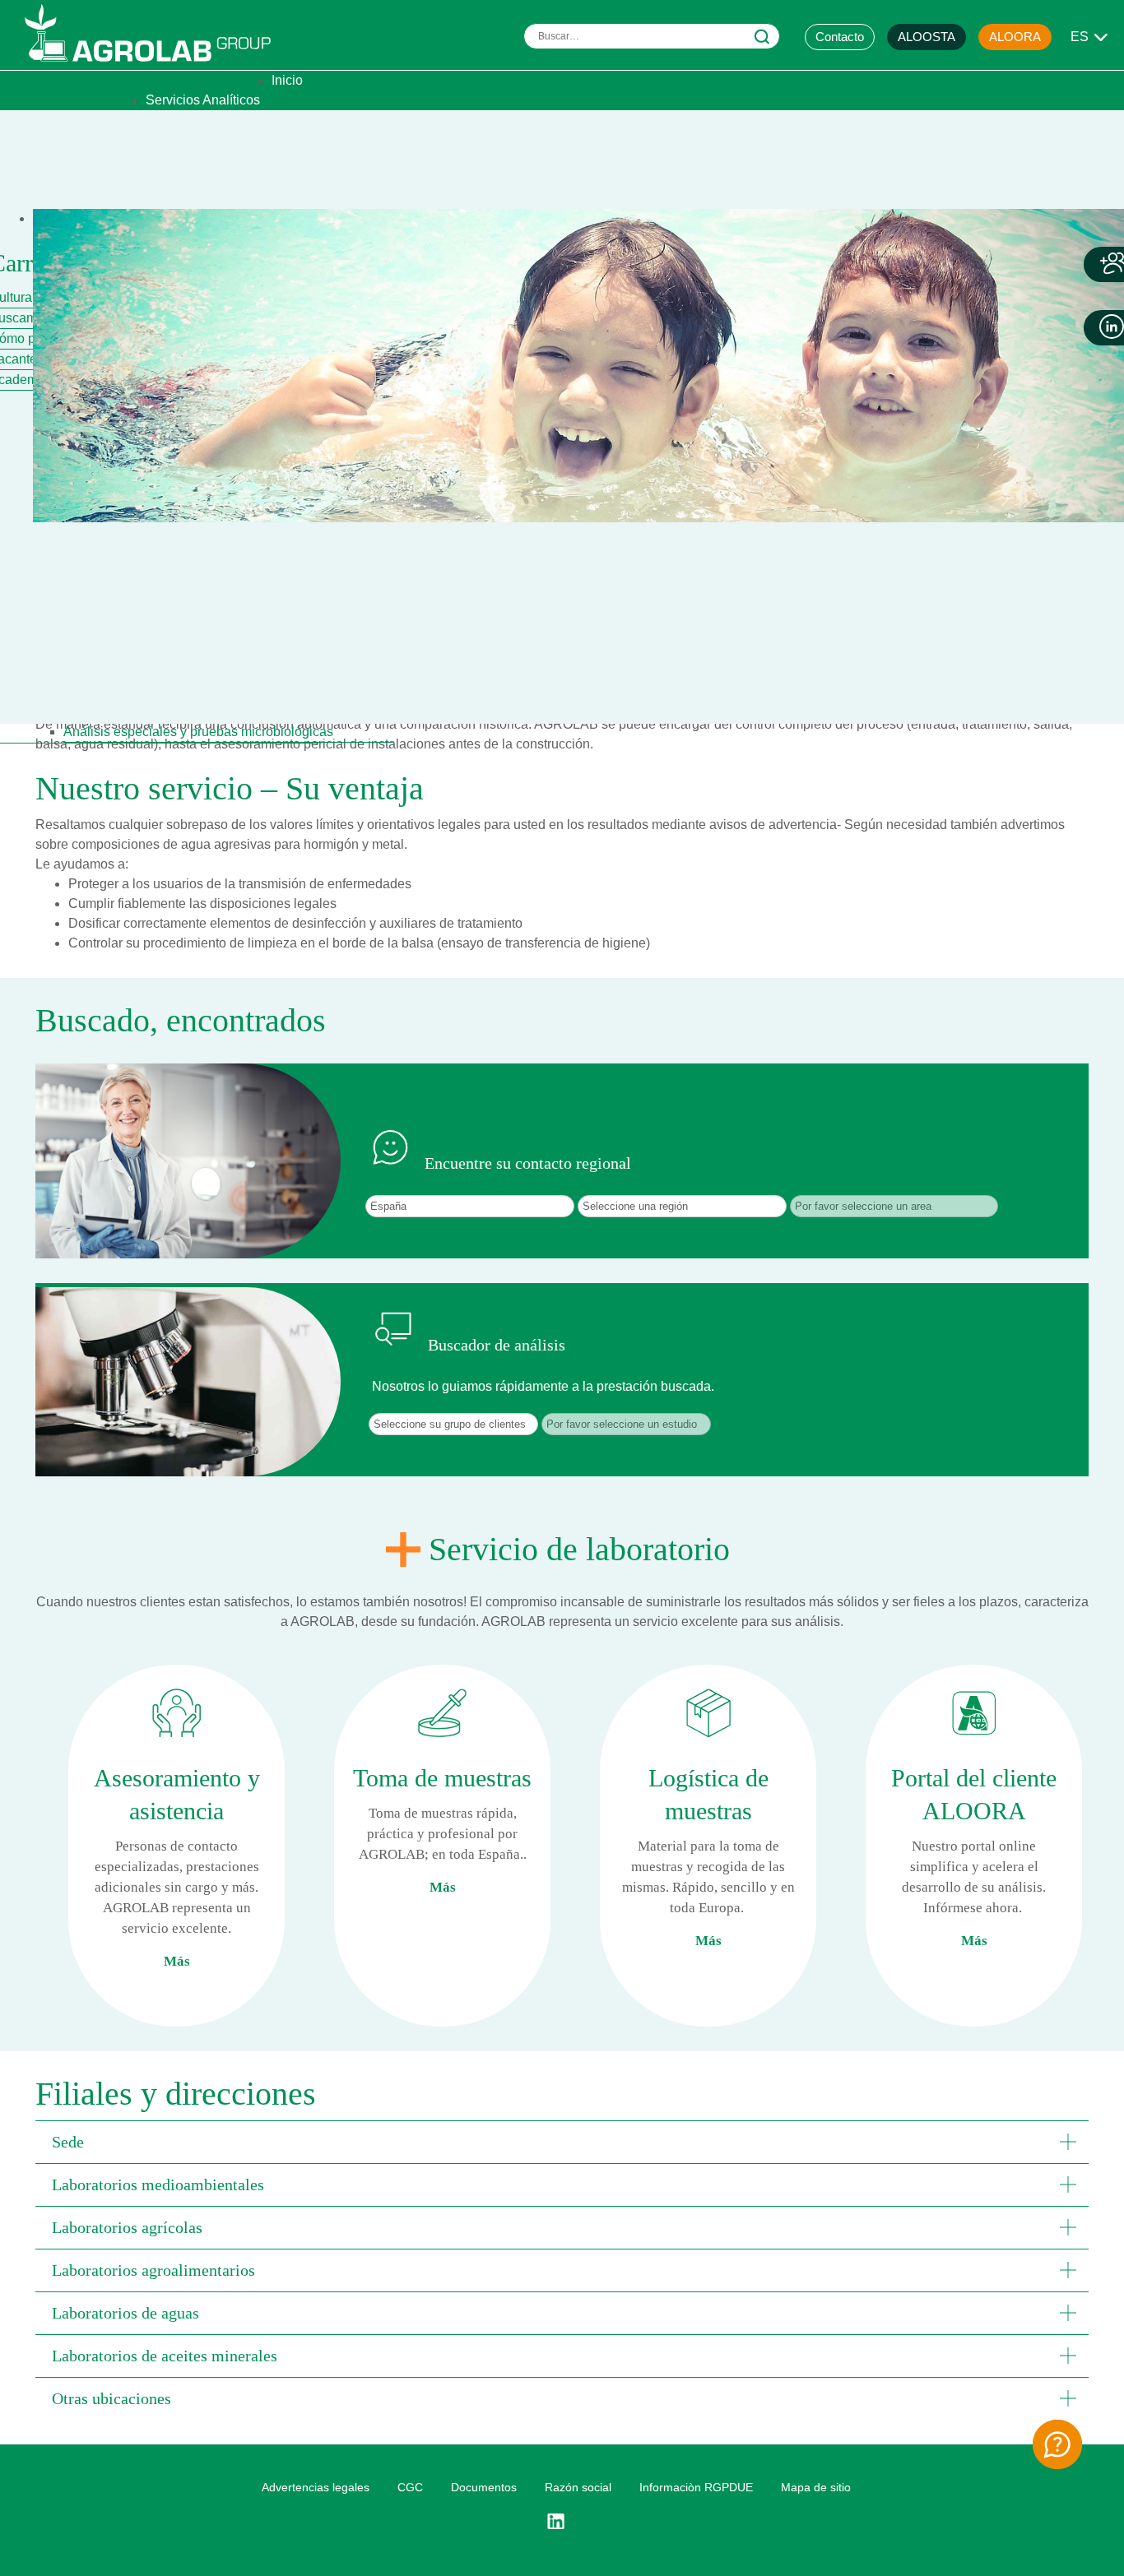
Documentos (484, 2487)
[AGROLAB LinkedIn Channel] (562, 2522)
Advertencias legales (316, 2487)
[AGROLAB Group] (156, 65)
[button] (562, 2142)
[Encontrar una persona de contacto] (1057, 2444)
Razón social (578, 2487)
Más (177, 1961)
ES (1080, 37)
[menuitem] (287, 80)
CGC (410, 2487)
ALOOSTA (927, 37)
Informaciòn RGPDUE (696, 2487)
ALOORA (1015, 37)
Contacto (840, 37)
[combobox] (652, 36)
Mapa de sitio (816, 2487)
